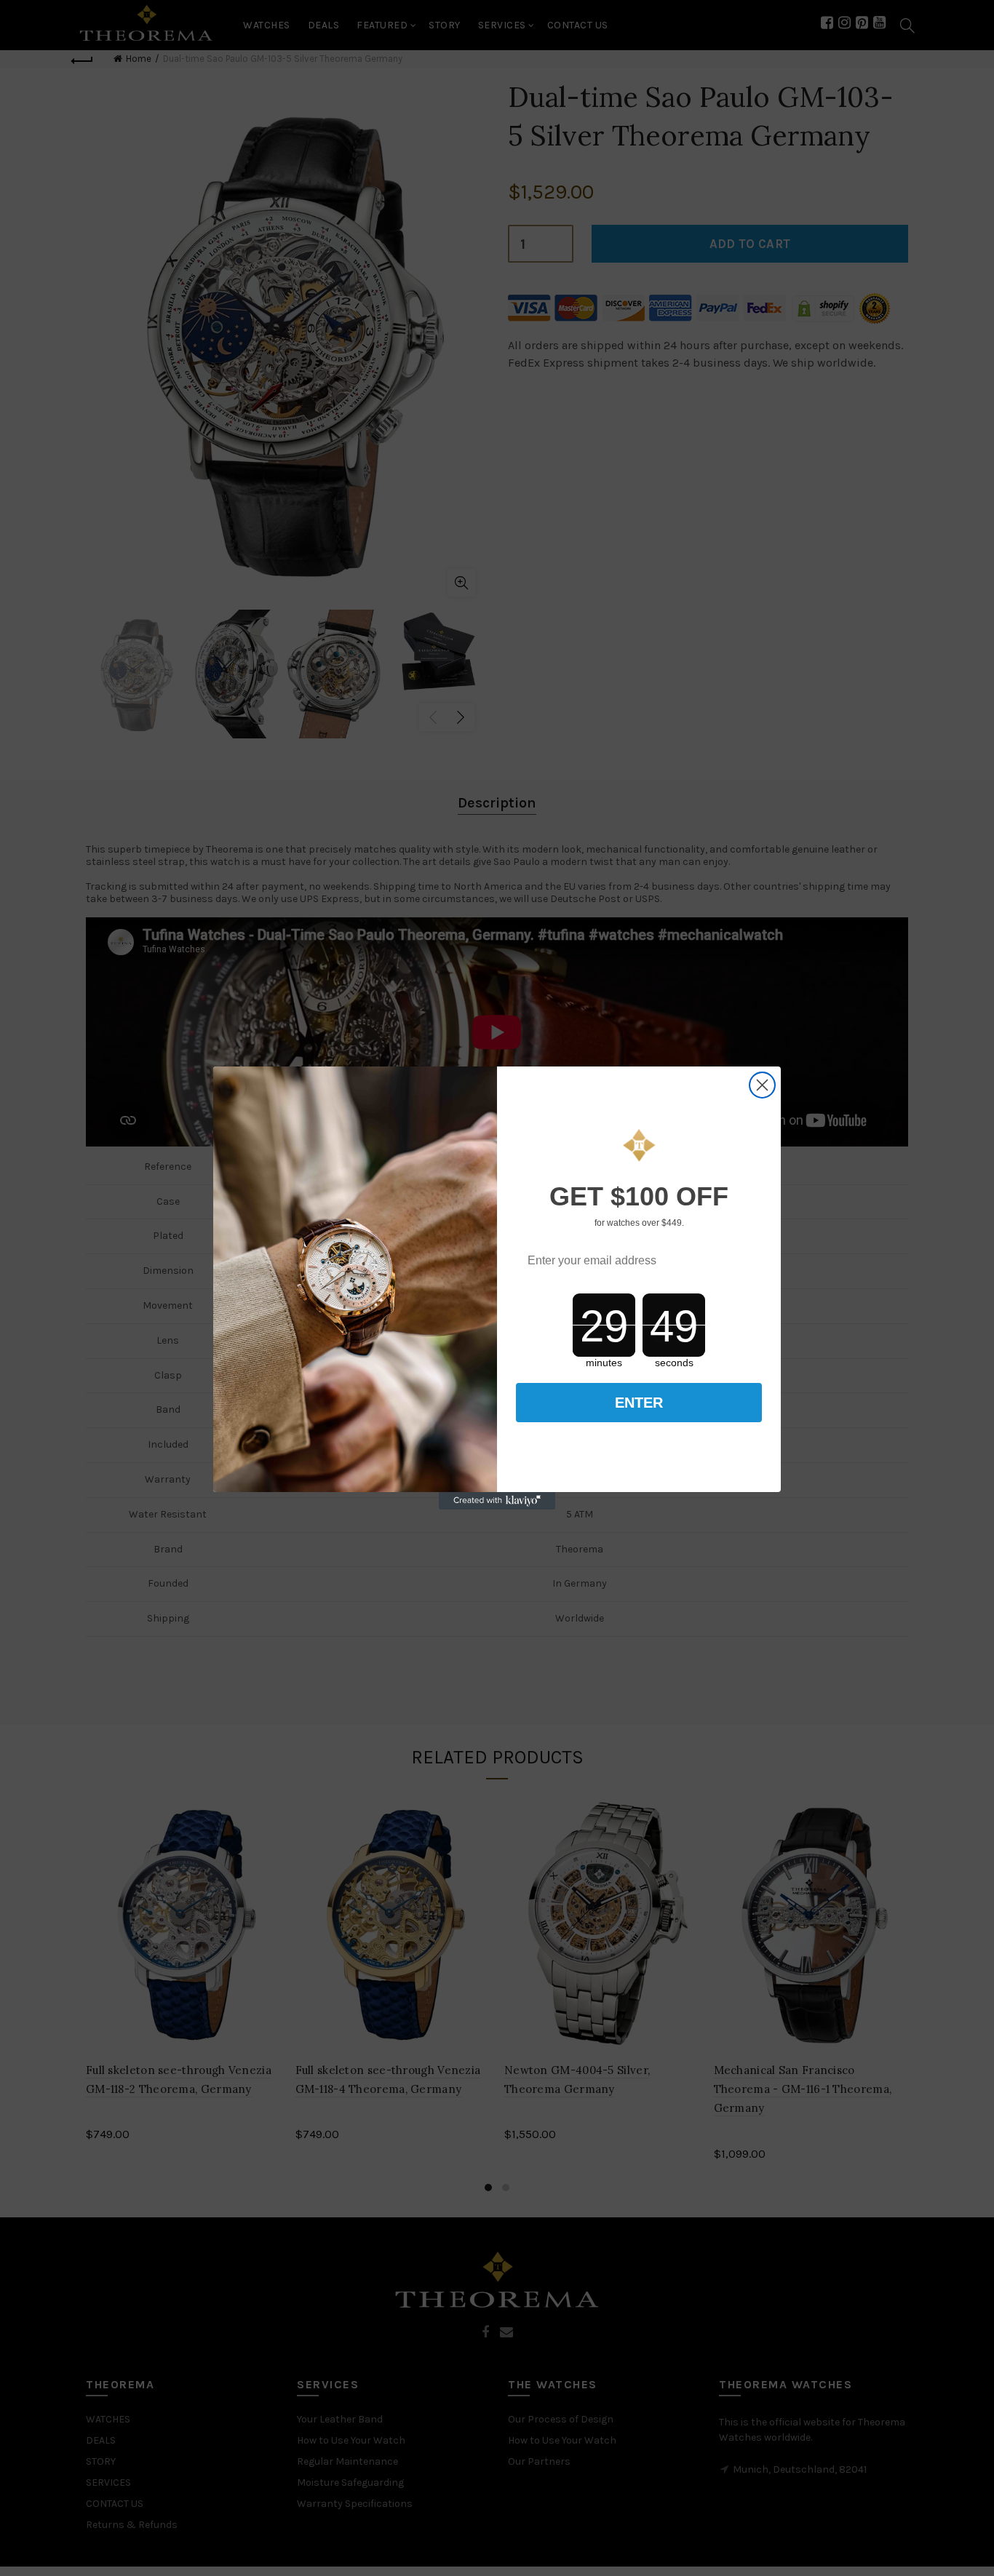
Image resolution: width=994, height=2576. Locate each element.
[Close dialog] (762, 1085)
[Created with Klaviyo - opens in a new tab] (497, 1501)
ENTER (639, 1403)
